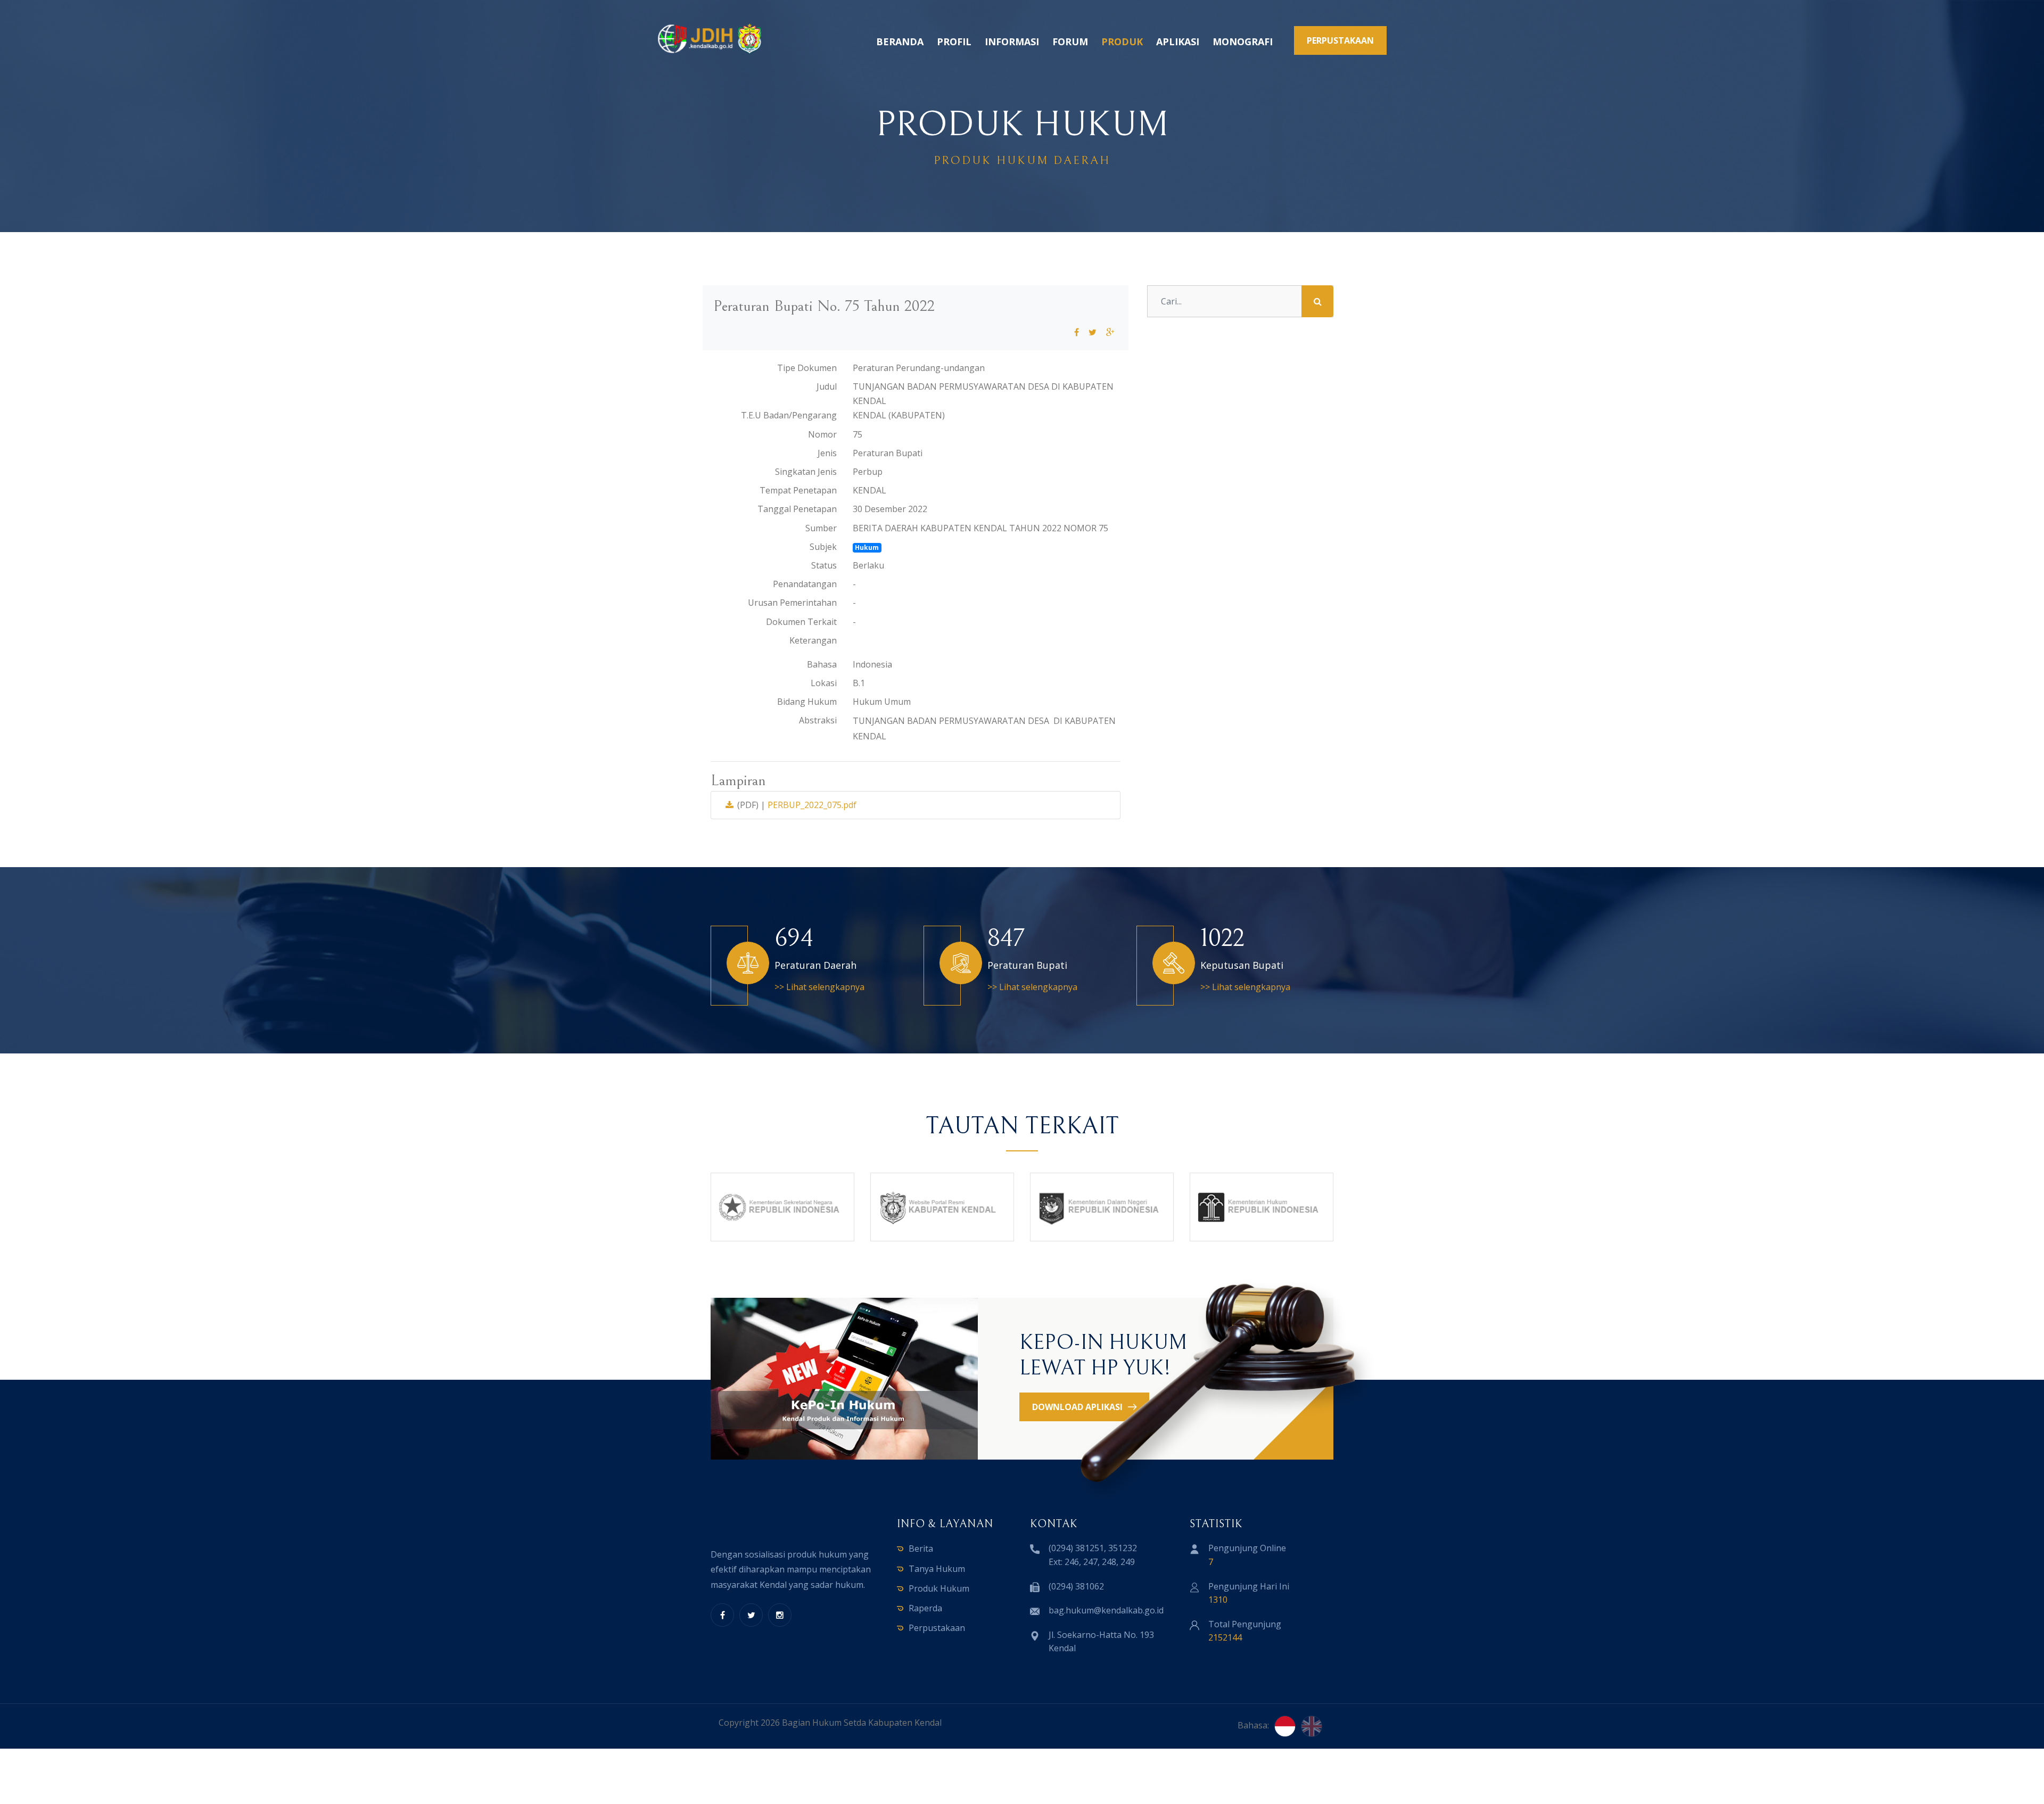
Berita (921, 1548)
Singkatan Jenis (806, 472)
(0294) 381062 (1076, 1586)
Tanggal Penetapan (797, 509)
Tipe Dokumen (807, 368)
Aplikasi (1178, 42)
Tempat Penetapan (798, 490)
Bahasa (822, 664)
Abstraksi (818, 720)
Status (824, 565)
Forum (1070, 42)
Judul (827, 386)
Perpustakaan (937, 1628)
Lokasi (824, 683)
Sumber (821, 528)
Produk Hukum (939, 1588)
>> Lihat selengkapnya (819, 987)
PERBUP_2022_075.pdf (812, 805)
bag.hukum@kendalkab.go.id (1106, 1610)
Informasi (1012, 42)
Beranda (900, 42)
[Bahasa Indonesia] (1285, 1726)
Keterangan (813, 640)
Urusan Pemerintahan (792, 603)
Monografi (1243, 42)
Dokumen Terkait (801, 622)
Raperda (925, 1608)
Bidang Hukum (807, 702)
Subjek (823, 547)
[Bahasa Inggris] (1312, 1726)
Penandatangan (805, 584)
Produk (1122, 42)
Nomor (822, 434)
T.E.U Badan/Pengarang (789, 415)
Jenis (827, 453)
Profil (954, 42)
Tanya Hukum (937, 1569)
